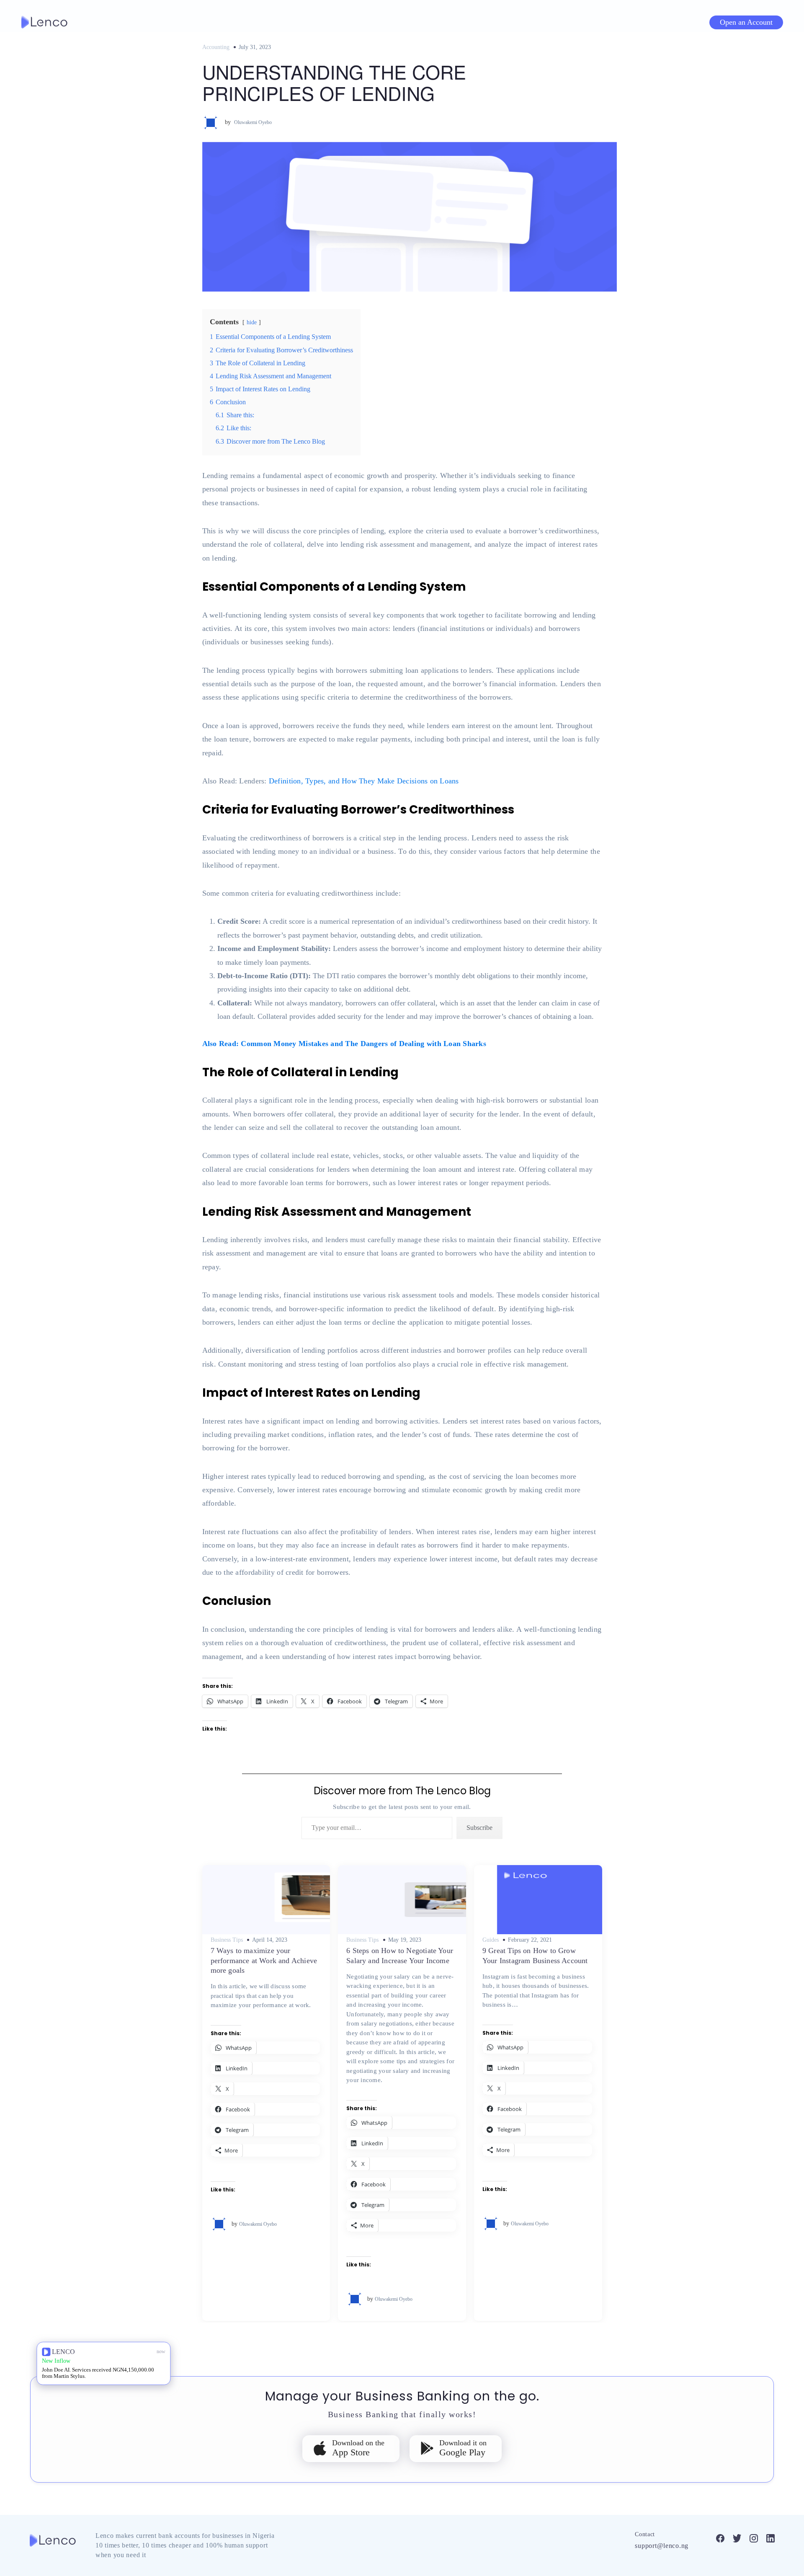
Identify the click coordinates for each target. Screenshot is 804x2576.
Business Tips (227, 1940)
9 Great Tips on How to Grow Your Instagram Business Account (535, 1955)
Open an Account (746, 22)
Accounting (216, 47)
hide (252, 322)
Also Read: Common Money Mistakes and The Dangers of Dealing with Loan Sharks (344, 1044)
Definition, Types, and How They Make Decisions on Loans (364, 781)
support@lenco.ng (662, 2546)
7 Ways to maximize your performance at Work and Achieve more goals (264, 1960)
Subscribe (479, 1828)
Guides (491, 1940)
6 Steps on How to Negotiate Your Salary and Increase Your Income (400, 1955)
